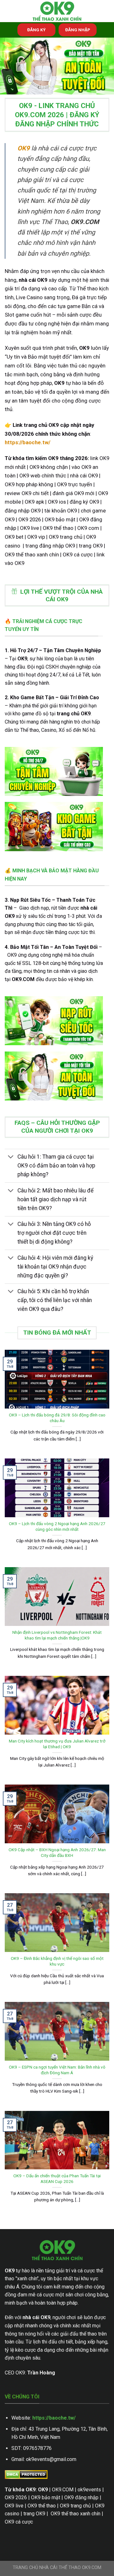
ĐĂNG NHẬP (78, 30)
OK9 (24, 148)
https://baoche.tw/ (54, 2418)
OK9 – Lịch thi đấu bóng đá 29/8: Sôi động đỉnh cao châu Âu (57, 1418)
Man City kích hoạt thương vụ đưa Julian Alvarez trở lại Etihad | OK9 (57, 1744)
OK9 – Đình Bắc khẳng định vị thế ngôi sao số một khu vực (57, 1961)
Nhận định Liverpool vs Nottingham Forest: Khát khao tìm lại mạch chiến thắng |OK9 (57, 1635)
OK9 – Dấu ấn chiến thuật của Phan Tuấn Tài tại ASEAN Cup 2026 (57, 2179)
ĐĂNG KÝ (36, 30)
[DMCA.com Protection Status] (26, 2474)
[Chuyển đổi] (11, 1158)
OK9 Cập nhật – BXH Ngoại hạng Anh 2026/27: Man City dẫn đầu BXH (57, 1852)
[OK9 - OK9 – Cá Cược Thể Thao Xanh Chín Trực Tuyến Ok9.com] (57, 11)
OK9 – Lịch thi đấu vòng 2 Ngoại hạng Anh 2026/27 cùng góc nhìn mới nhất (57, 1526)
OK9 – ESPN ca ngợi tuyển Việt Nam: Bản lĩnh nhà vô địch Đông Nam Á (57, 2070)
